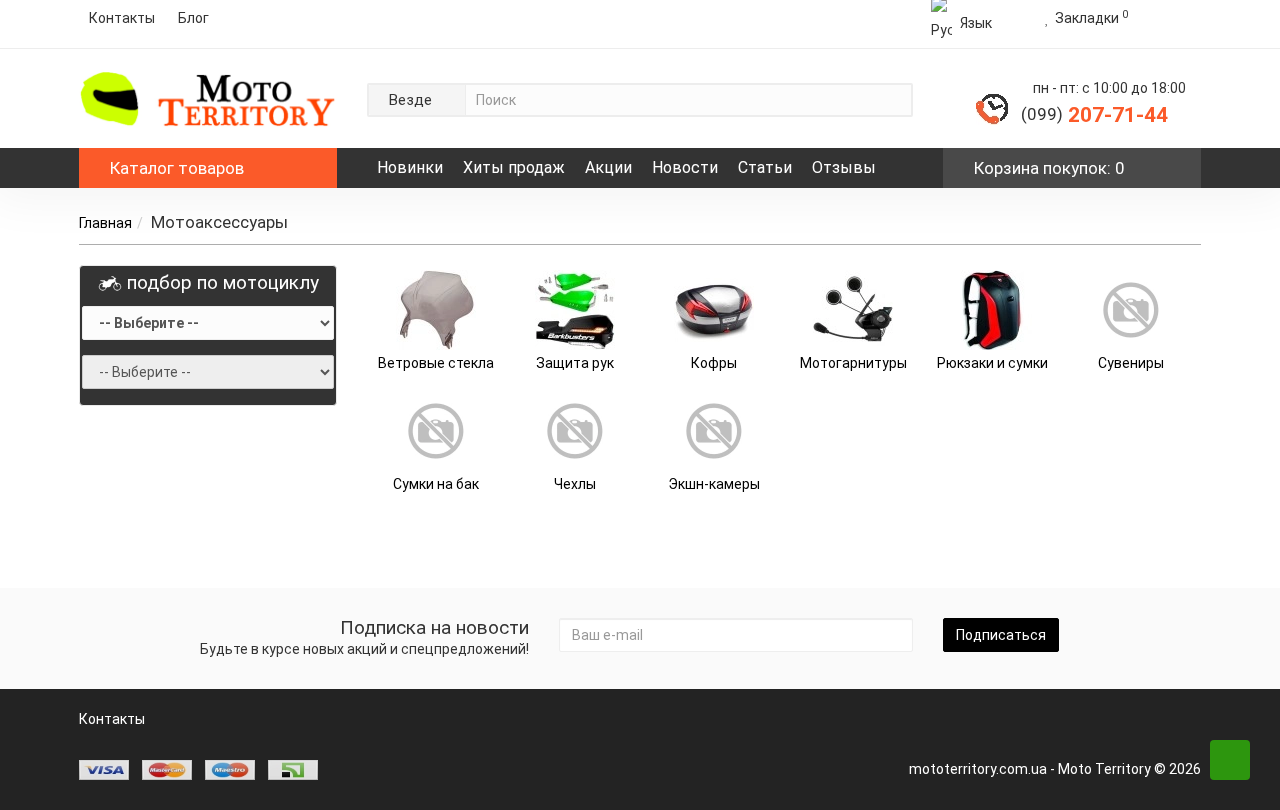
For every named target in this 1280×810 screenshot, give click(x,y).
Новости (685, 167)
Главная (105, 223)
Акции (608, 167)
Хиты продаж (514, 167)
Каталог (177, 168)
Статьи (765, 167)
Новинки (410, 167)
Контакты (122, 18)
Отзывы (844, 167)
